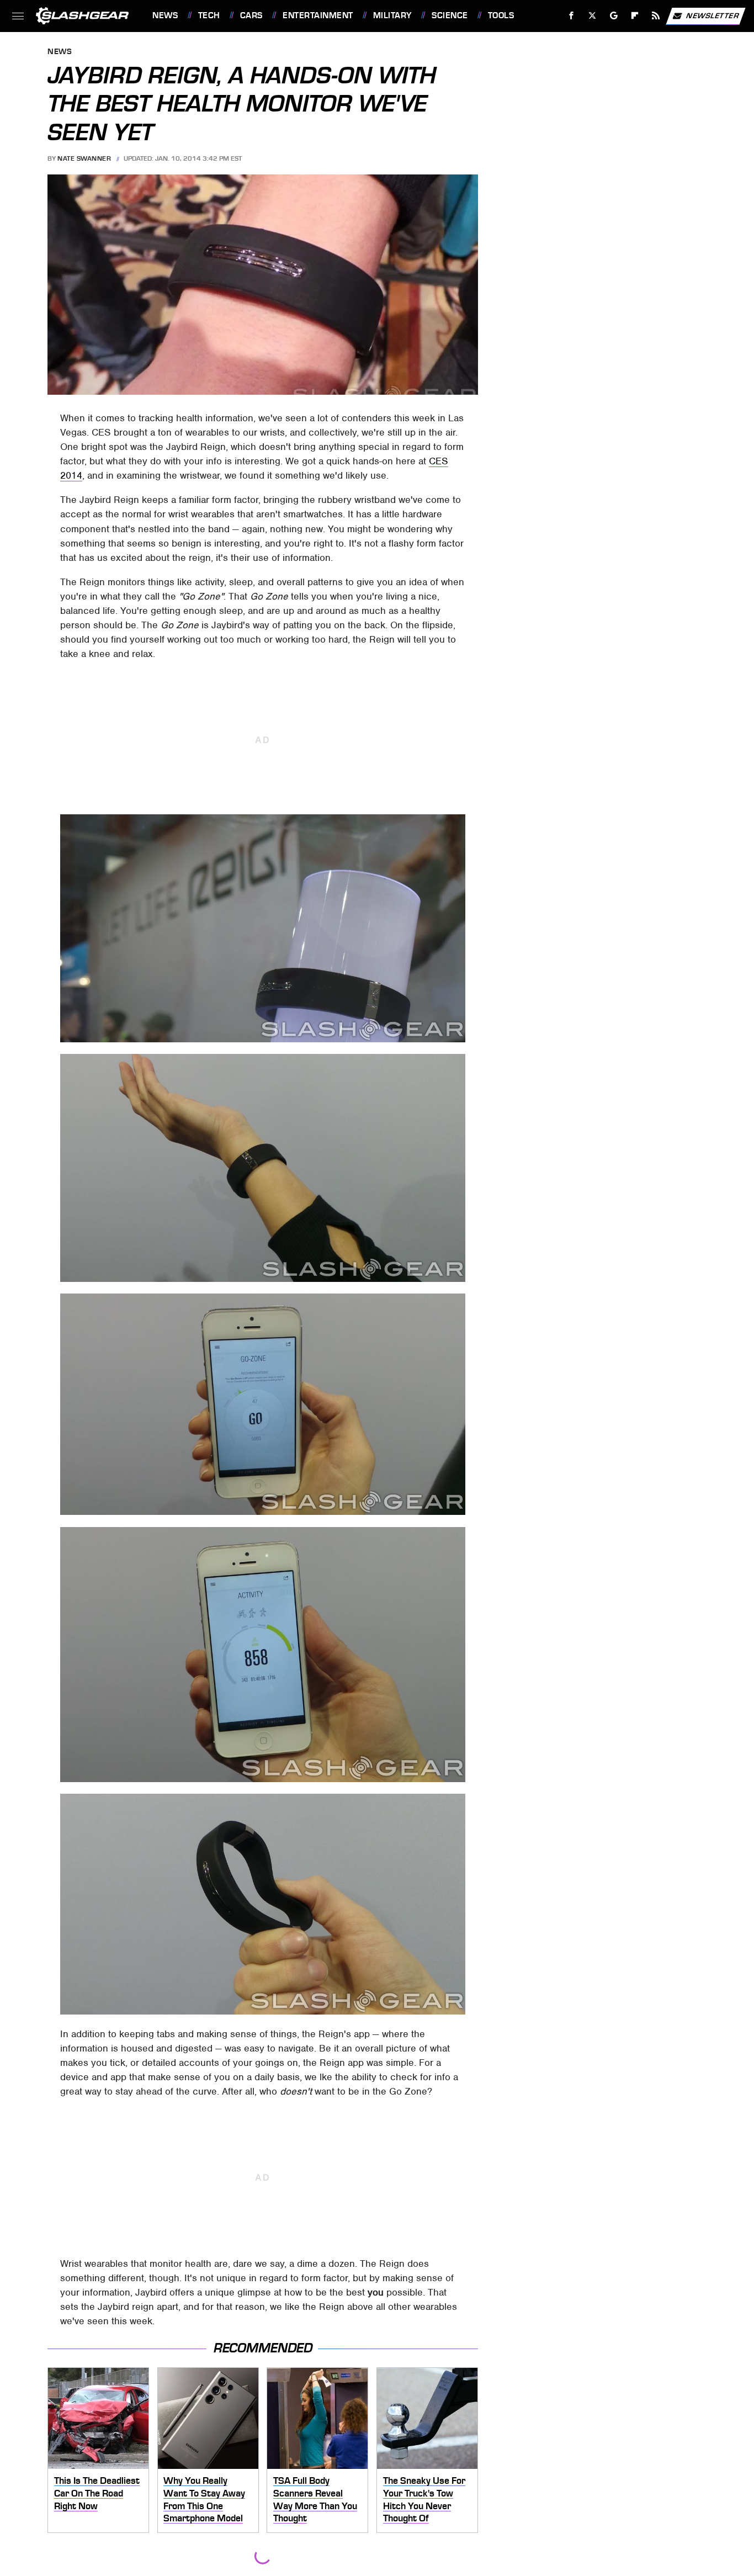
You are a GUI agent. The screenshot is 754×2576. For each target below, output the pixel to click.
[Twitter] (593, 16)
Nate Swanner (84, 158)
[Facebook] (572, 16)
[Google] (614, 16)
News (165, 15)
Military (392, 15)
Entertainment (318, 15)
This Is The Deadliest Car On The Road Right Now (97, 2493)
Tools (501, 15)
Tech (209, 15)
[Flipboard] (635, 16)
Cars (251, 15)
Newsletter (713, 15)
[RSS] (656, 16)
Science (450, 15)
